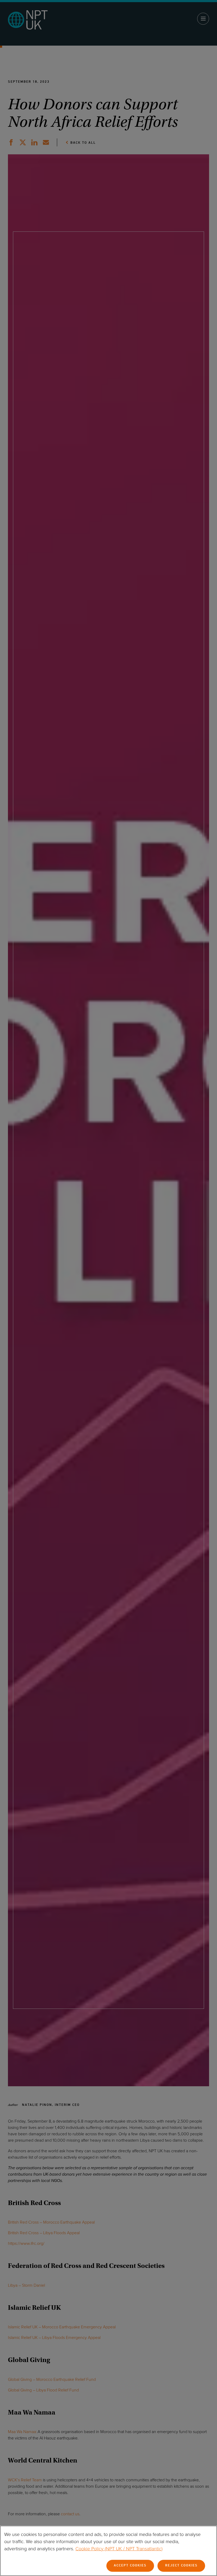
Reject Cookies (181, 2566)
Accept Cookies (130, 2566)
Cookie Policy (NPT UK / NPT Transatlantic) (119, 2549)
